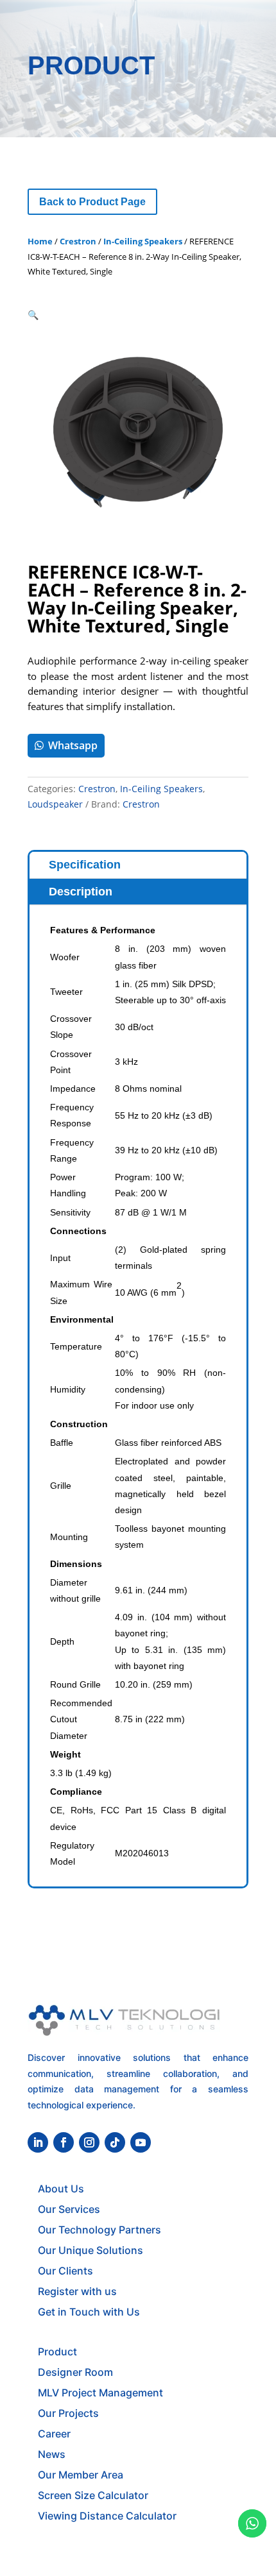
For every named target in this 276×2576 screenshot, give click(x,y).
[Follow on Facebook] (64, 2142)
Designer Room (75, 2372)
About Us (61, 2189)
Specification (85, 865)
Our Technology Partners (99, 2230)
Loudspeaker (55, 804)
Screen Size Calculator (93, 2495)
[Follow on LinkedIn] (38, 2142)
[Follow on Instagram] (89, 2142)
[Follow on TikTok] (115, 2142)
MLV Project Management (100, 2393)
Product (57, 2351)
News (52, 2454)
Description (81, 892)
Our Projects (68, 2413)
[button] (33, 315)
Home (40, 241)
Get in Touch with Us (89, 2312)
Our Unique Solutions (91, 2250)
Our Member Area (81, 2475)
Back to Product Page (92, 202)
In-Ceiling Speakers (143, 241)
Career (54, 2434)
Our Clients (65, 2271)
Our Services (69, 2209)
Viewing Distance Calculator (107, 2516)
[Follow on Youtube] (141, 2142)
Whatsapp (73, 745)
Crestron (78, 241)
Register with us (77, 2291)
